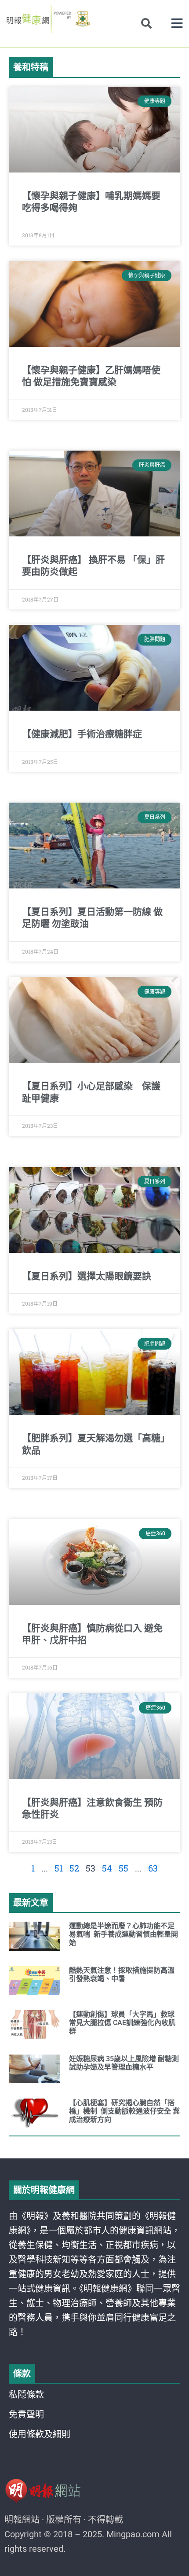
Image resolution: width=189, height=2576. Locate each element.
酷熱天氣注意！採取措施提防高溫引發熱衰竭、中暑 (122, 1974)
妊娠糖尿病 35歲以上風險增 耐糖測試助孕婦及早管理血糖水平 (124, 2063)
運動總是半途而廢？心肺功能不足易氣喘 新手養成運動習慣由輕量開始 (124, 1934)
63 (153, 1868)
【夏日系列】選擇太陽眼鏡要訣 (87, 1276)
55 (124, 1868)
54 (107, 1868)
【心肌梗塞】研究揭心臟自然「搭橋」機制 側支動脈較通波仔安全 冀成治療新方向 (124, 2111)
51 (59, 1868)
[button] (177, 24)
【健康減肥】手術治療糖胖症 (82, 734)
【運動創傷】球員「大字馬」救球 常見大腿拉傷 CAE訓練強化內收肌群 (123, 2023)
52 (74, 1868)
